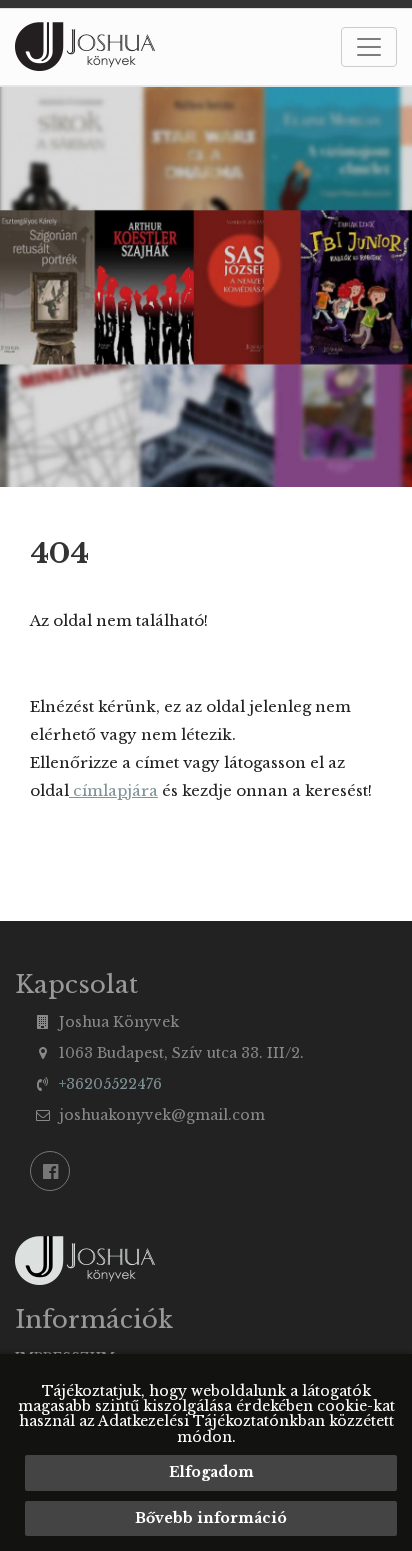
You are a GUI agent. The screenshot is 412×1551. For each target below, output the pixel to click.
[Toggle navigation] (369, 47)
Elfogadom (211, 1472)
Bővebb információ (211, 1518)
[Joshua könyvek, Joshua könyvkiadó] (86, 47)
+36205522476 (110, 1084)
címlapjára (113, 790)
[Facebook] (50, 1171)
